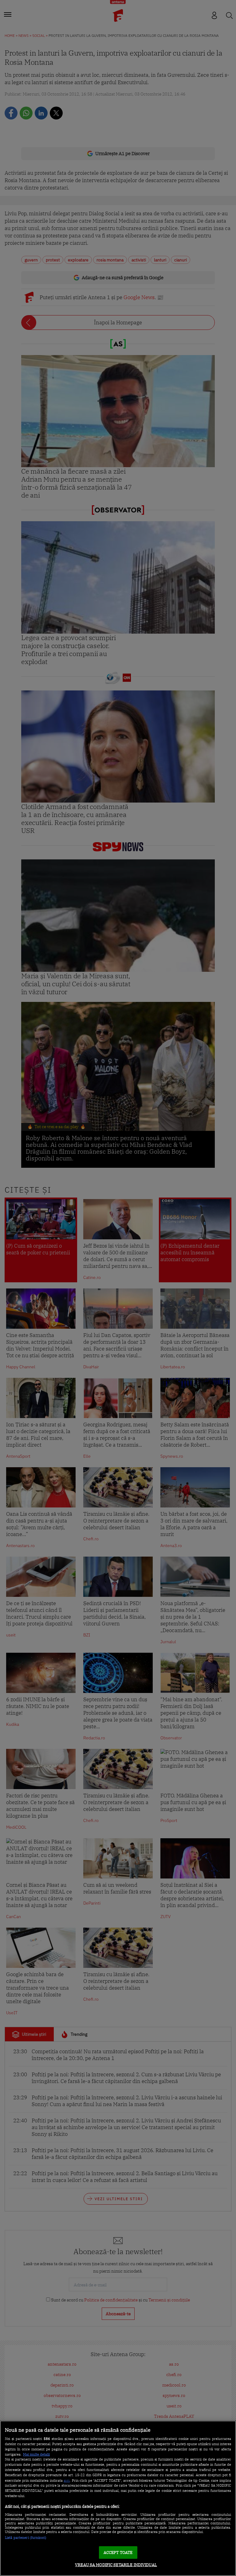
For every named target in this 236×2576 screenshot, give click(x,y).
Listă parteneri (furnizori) (26, 2538)
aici (67, 2480)
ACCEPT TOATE (118, 2553)
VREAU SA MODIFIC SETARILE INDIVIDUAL (116, 2565)
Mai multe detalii (36, 2454)
